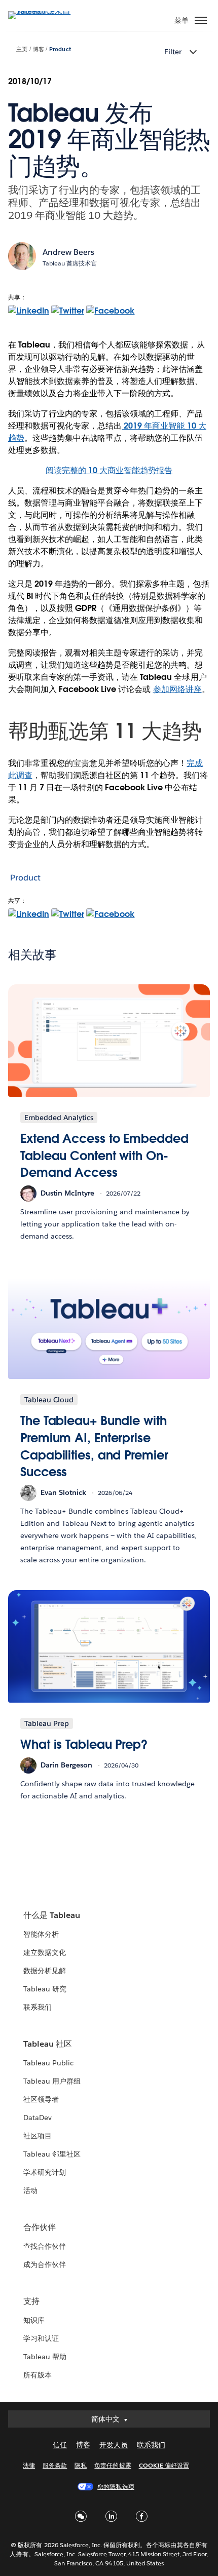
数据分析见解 (45, 1971)
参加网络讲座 (177, 689)
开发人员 (114, 2445)
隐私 (81, 2465)
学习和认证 (41, 2338)
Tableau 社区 (48, 2044)
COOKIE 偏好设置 (164, 2465)
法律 (29, 2465)
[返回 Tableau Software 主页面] (44, 11)
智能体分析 (41, 1934)
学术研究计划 (45, 2172)
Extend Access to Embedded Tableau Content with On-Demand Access (104, 1156)
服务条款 (55, 2465)
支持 (31, 2301)
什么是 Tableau (52, 1915)
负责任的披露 (113, 2465)
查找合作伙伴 (45, 2246)
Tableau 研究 (45, 1989)
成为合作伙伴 (45, 2264)
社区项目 (38, 2136)
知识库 (34, 2320)
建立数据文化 (45, 1952)
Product (60, 49)
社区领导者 (41, 2099)
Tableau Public (48, 2063)
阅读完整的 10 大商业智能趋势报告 (109, 470)
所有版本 (38, 2375)
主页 (22, 49)
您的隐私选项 (116, 2487)
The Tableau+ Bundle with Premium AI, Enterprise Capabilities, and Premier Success (94, 1446)
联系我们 (38, 2007)
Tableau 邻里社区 (52, 2154)
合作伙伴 (40, 2227)
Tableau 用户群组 (52, 2081)
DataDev (38, 2118)
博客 (39, 49)
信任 (60, 2445)
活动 (30, 2190)
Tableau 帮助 (45, 2357)
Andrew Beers (68, 252)
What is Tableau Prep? (84, 1744)
